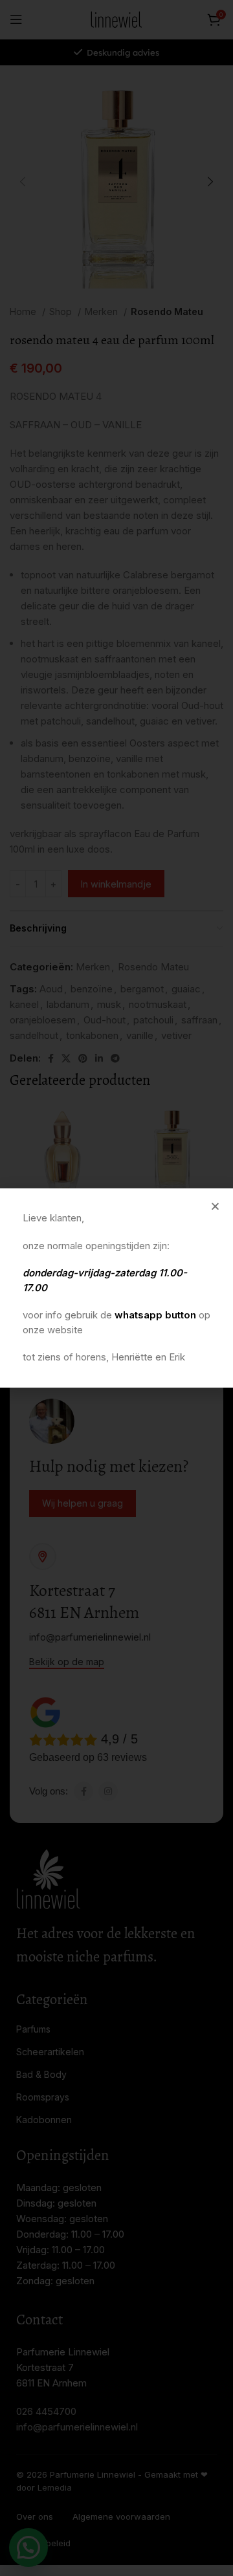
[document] (116, 1288)
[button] (215, 1206)
